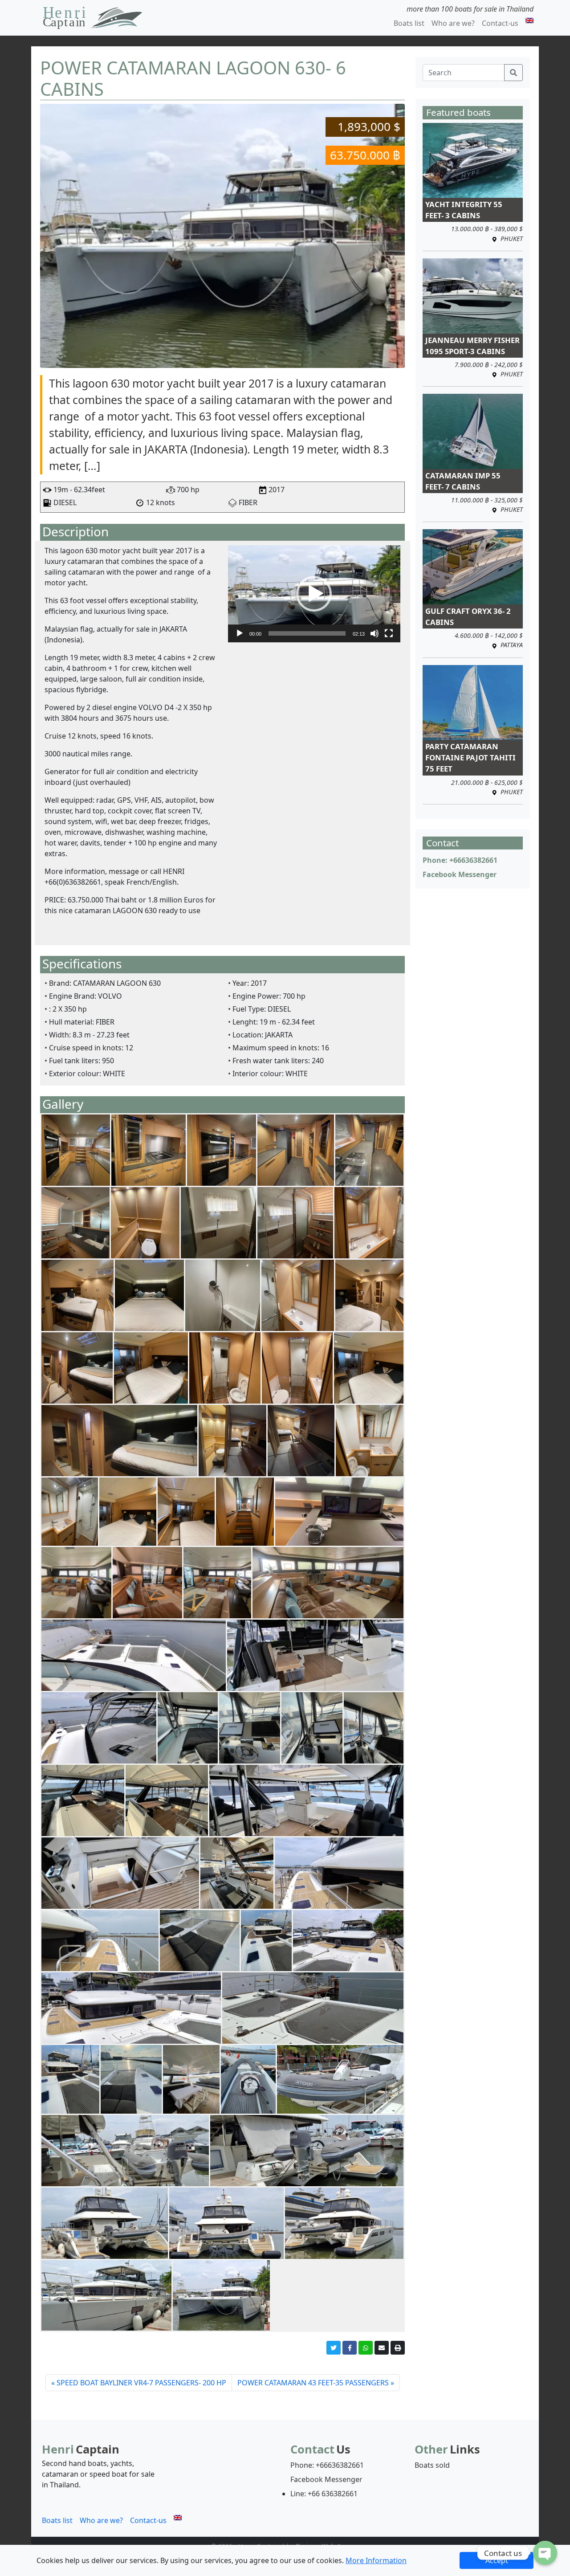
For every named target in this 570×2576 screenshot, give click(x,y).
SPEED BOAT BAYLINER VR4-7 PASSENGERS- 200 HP (141, 2383)
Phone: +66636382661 (460, 860)
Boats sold (432, 2465)
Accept (497, 2560)
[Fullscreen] (389, 633)
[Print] (398, 2348)
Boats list (409, 23)
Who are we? (453, 23)
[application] (314, 594)
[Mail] (382, 2348)
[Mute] (375, 633)
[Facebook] (350, 2348)
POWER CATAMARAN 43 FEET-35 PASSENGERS (313, 2383)
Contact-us (500, 23)
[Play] (240, 633)
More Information (376, 2560)
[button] (314, 594)
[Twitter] (334, 2348)
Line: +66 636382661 (324, 2494)
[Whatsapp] (366, 2348)
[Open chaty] (545, 2553)
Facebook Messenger (460, 874)
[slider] (307, 633)
